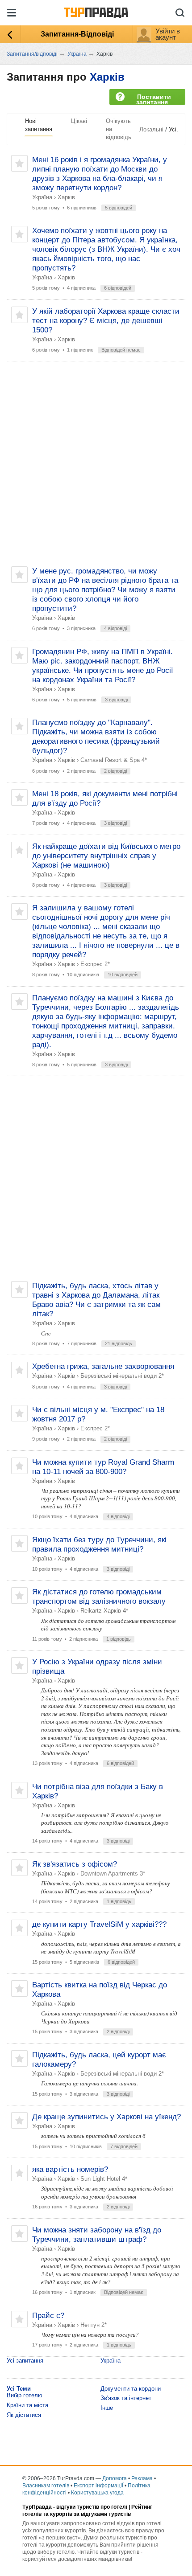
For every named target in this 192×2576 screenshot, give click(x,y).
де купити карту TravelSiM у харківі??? (99, 1924)
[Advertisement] (96, 464)
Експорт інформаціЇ (98, 2486)
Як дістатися (24, 2415)
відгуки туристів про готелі (92, 2507)
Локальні (151, 129)
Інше (107, 2408)
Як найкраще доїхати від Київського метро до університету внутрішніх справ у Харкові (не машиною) (106, 856)
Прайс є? (48, 2316)
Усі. (173, 129)
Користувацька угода (97, 2493)
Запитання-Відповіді (77, 34)
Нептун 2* (94, 2325)
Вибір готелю (25, 2395)
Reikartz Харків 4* (104, 1611)
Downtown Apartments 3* (113, 1874)
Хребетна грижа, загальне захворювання (103, 1366)
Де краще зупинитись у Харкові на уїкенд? (106, 2117)
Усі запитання (25, 2361)
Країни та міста (27, 2405)
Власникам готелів (46, 2486)
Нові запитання (39, 125)
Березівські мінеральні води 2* (122, 1376)
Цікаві (79, 121)
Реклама (142, 2478)
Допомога (115, 2478)
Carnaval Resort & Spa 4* (114, 760)
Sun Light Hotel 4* (104, 2179)
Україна (42, 197)
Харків (107, 77)
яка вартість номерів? (70, 2169)
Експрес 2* (95, 964)
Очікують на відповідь (119, 129)
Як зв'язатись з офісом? (75, 1864)
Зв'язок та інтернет (126, 2398)
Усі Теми (19, 2389)
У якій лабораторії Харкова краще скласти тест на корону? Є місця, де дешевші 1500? (106, 321)
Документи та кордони (131, 2389)
